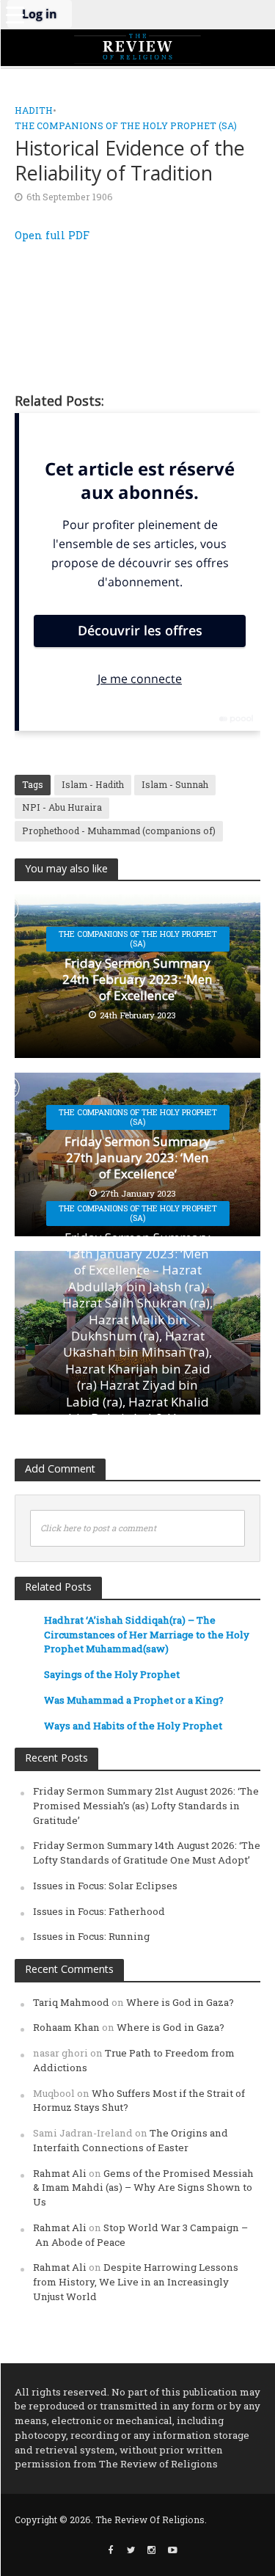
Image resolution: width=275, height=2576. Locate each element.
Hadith (34, 110)
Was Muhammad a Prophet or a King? (134, 1700)
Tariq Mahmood (71, 2002)
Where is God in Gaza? (180, 2002)
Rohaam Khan (66, 2027)
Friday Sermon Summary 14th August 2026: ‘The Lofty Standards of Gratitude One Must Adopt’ (147, 1853)
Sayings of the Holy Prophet (112, 1674)
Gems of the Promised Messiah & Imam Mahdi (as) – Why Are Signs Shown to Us (143, 2188)
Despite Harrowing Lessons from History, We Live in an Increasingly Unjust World (136, 2282)
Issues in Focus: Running (91, 1936)
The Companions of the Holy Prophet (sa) (126, 125)
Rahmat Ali (60, 2173)
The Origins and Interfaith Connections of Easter (131, 2140)
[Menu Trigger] (15, 15)
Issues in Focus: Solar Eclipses (105, 1886)
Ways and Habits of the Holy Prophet (133, 1726)
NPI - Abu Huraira (62, 807)
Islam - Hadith (93, 784)
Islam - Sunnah (175, 784)
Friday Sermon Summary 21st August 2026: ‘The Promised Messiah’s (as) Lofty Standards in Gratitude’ (146, 1806)
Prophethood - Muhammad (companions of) (119, 831)
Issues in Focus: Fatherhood (99, 1911)
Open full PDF (52, 235)
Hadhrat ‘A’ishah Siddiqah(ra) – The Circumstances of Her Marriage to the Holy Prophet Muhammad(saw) (147, 1635)
